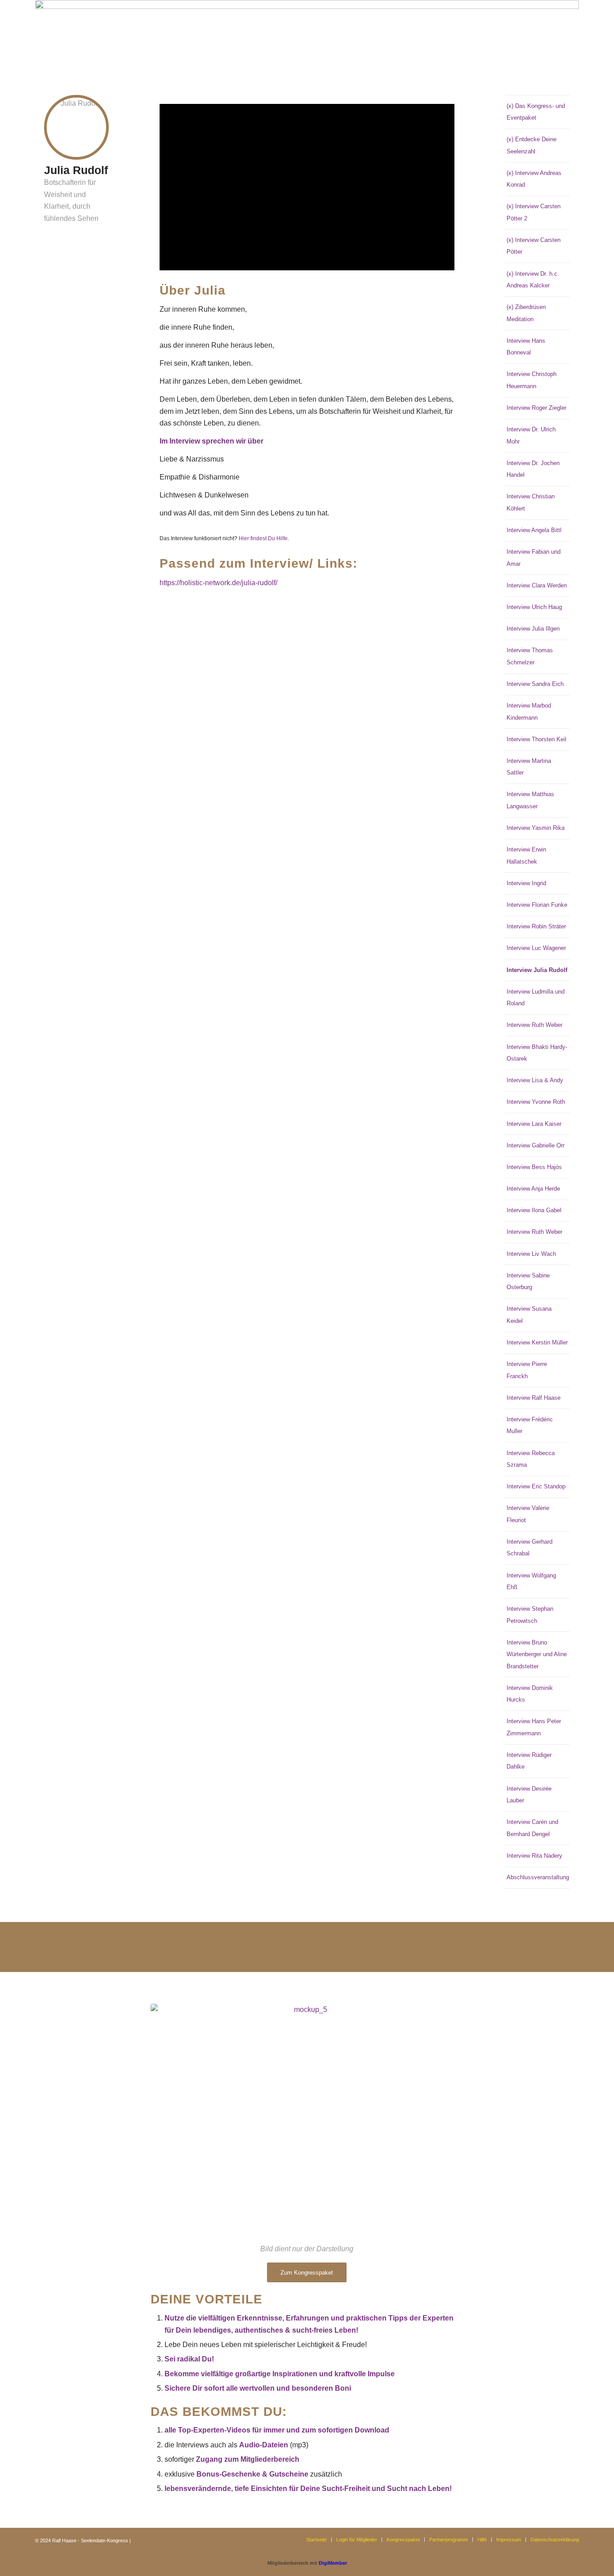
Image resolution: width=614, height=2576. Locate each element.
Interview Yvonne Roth (536, 1102)
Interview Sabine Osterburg (528, 1281)
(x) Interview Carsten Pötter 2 (534, 212)
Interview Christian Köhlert (531, 502)
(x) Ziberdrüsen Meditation (526, 313)
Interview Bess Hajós (534, 1167)
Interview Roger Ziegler (536, 408)
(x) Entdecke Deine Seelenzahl (532, 145)
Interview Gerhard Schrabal (529, 1548)
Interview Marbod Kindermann (529, 711)
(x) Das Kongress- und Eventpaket (536, 112)
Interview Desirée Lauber (529, 1794)
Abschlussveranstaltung (538, 1877)
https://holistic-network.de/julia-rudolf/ (218, 583)
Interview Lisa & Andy (535, 1080)
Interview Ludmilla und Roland (536, 997)
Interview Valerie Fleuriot (528, 1514)
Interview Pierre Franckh (527, 1370)
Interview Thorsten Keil (536, 739)
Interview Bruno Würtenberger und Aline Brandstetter (537, 1654)
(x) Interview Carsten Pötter (534, 246)
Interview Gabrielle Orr (536, 1145)
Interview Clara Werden (537, 585)
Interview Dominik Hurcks (530, 1694)
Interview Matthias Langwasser (530, 800)
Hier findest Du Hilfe (263, 538)
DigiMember (333, 2563)
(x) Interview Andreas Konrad (534, 179)
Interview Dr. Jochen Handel (533, 469)
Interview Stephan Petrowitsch (530, 1615)
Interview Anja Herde (533, 1189)
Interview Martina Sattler (529, 767)
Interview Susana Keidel (529, 1315)
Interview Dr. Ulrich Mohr (531, 435)
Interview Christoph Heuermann (532, 380)
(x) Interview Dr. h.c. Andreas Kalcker (533, 280)
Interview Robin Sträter (536, 926)
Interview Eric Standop (536, 1486)
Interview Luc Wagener (536, 948)
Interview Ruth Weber (534, 1025)
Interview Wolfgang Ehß (531, 1581)
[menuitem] (316, 2540)
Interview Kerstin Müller (537, 1342)
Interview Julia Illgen (533, 629)
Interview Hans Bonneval (526, 347)
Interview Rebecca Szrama (531, 1459)
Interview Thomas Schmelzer (530, 656)
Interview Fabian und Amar (534, 558)
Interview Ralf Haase (534, 1398)
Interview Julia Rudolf (537, 970)
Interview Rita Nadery (534, 1856)
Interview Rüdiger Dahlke (529, 1761)
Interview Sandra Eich (535, 684)
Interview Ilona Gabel (534, 1210)
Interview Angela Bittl (534, 530)
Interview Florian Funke (537, 905)
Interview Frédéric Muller (530, 1425)
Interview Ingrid (526, 883)
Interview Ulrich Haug (534, 607)
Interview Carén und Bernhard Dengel (532, 1828)
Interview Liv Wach (531, 1254)
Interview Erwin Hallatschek (526, 855)
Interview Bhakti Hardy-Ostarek (537, 1053)
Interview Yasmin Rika (536, 828)
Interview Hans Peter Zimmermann (534, 1727)
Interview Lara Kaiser (534, 1124)
